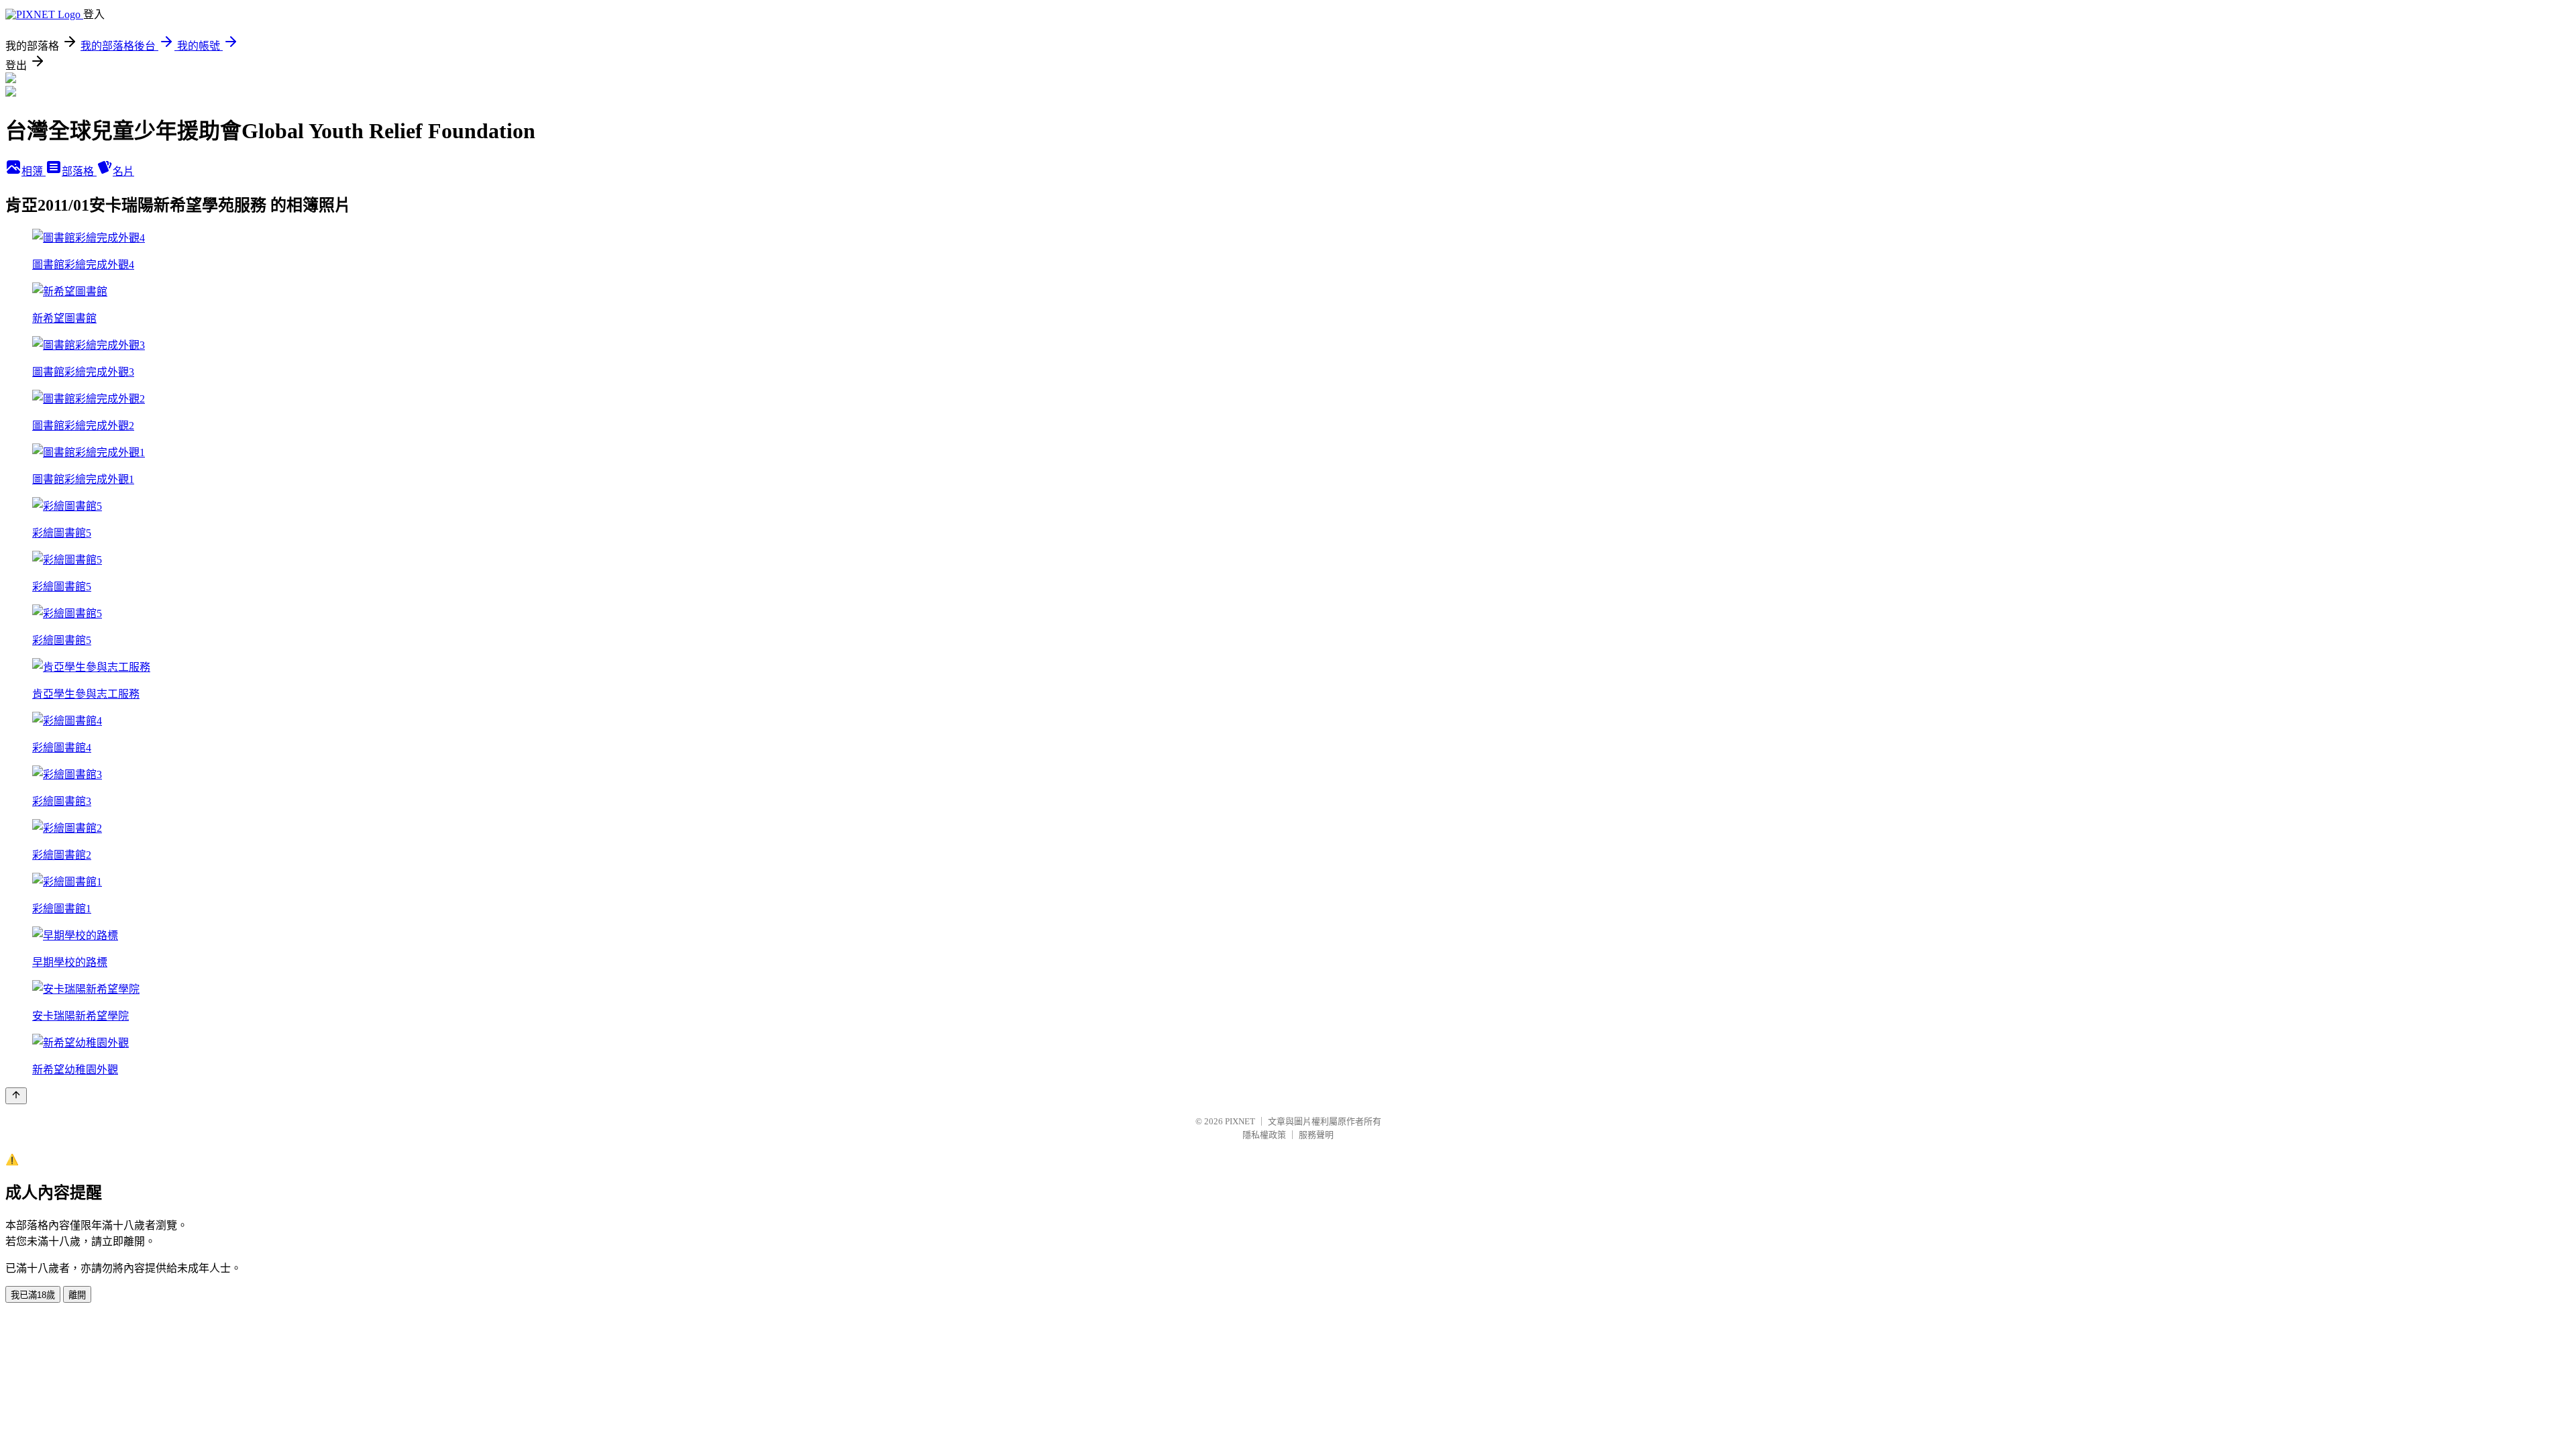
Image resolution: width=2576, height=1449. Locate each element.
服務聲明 (1316, 1135)
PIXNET (1240, 1121)
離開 (77, 1295)
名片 (123, 171)
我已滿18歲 (33, 1295)
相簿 (34, 171)
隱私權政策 (1264, 1135)
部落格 (79, 171)
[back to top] (16, 1096)
